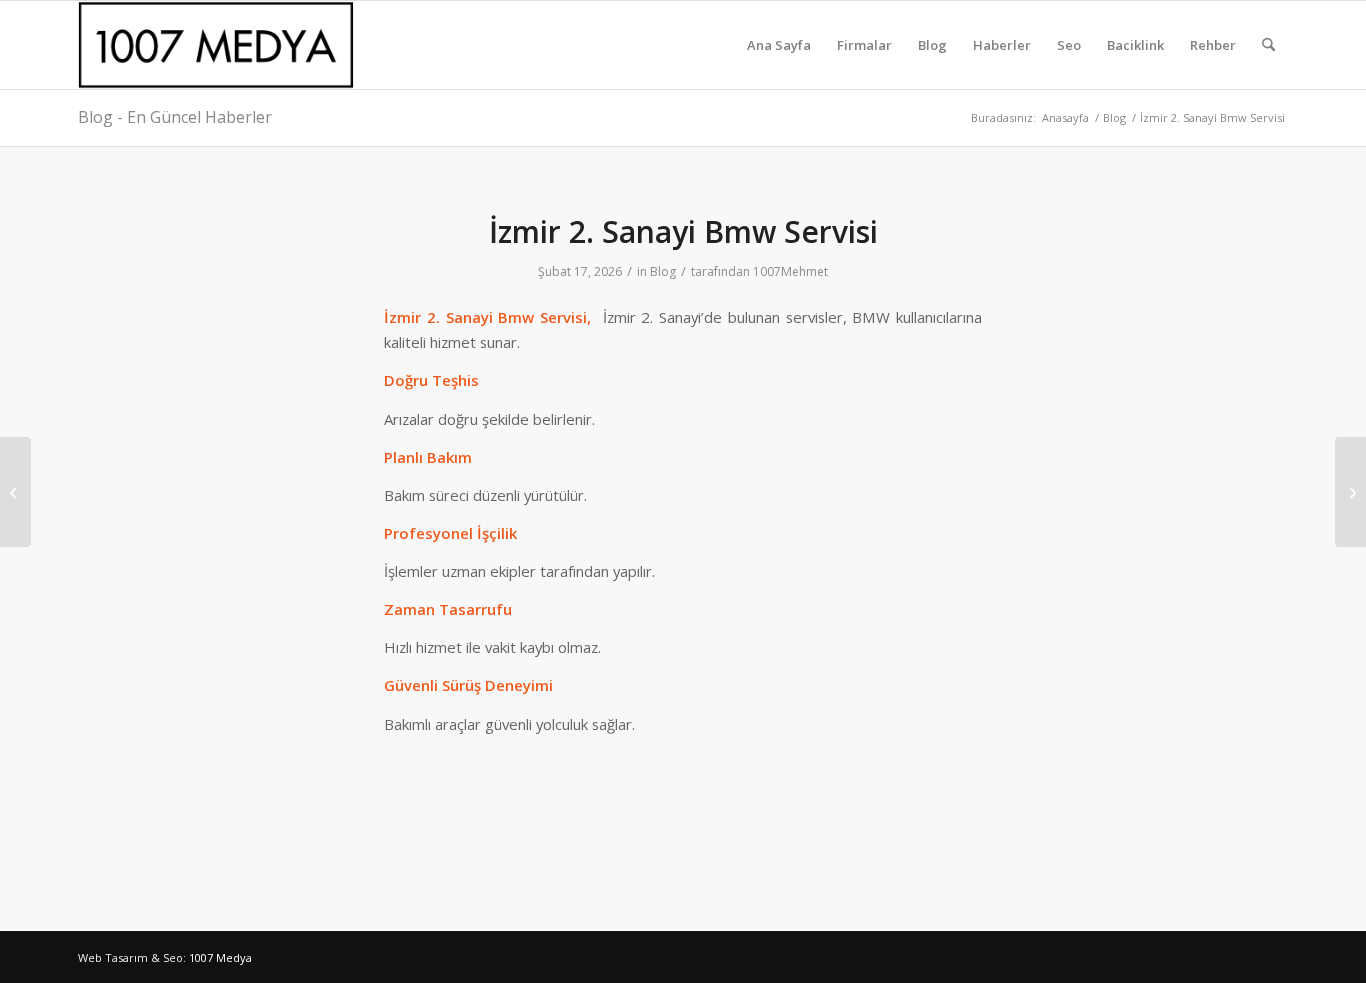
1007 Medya (220, 957)
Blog (663, 271)
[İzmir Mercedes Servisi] (15, 492)
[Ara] (1268, 45)
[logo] (219, 45)
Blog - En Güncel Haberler (175, 117)
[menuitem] (779, 45)
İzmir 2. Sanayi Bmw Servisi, (493, 317)
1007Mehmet (790, 271)
